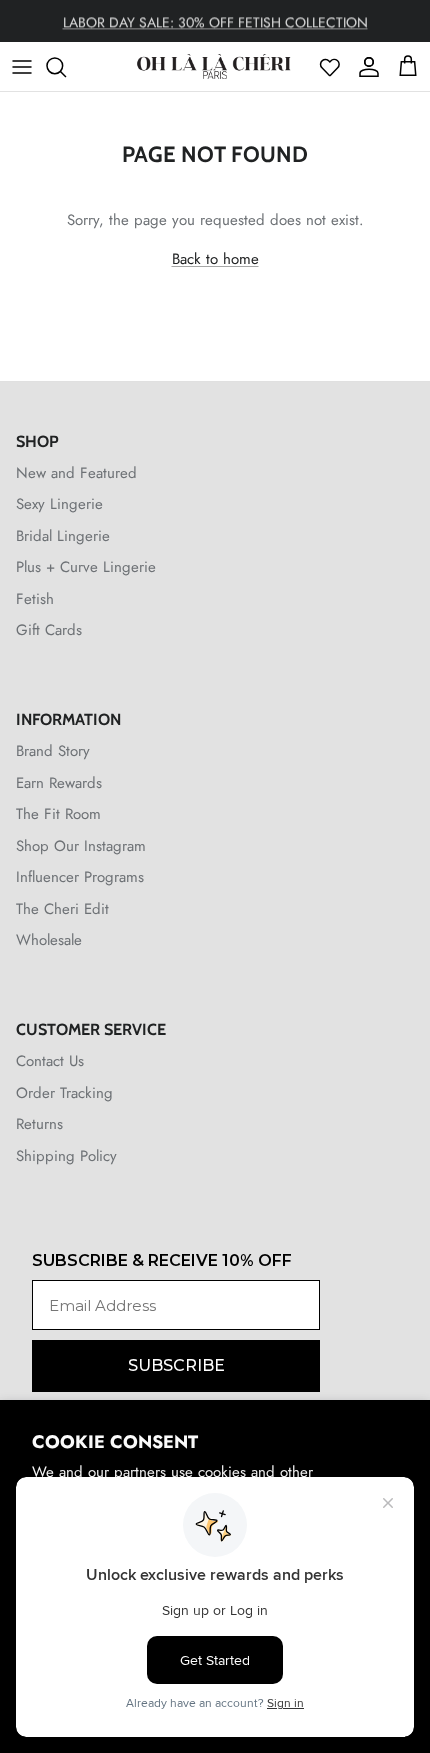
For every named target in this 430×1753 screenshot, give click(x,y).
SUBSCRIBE (103, 984)
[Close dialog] (419, 773)
